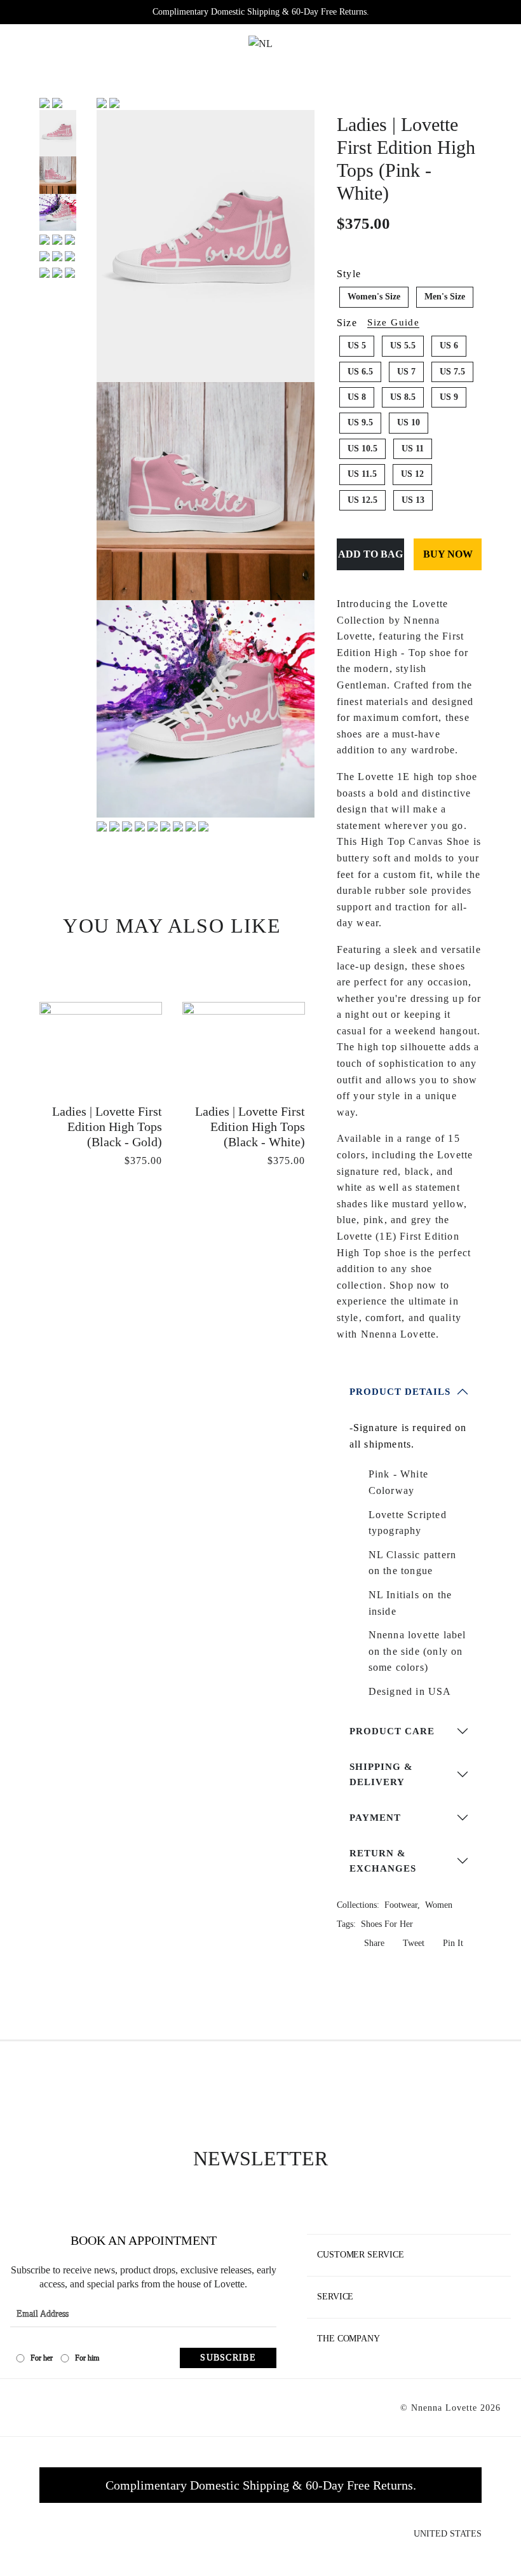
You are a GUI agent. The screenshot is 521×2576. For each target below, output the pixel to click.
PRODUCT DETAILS (400, 1392)
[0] (473, 43)
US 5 (357, 346)
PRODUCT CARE (392, 1731)
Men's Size (445, 297)
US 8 (357, 397)
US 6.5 (360, 372)
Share (373, 1943)
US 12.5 (362, 500)
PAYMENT (375, 1818)
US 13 (413, 500)
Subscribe (228, 2358)
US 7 (406, 372)
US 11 (413, 449)
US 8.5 (403, 397)
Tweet (412, 1943)
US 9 (449, 397)
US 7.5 (452, 372)
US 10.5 (362, 449)
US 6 (449, 346)
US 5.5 (403, 346)
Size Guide (393, 323)
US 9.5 (360, 422)
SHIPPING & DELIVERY (381, 1774)
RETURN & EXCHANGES (383, 1861)
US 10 (409, 422)
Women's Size (374, 297)
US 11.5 (362, 474)
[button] (113, 43)
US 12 (412, 474)
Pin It (452, 1943)
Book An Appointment (144, 2240)
